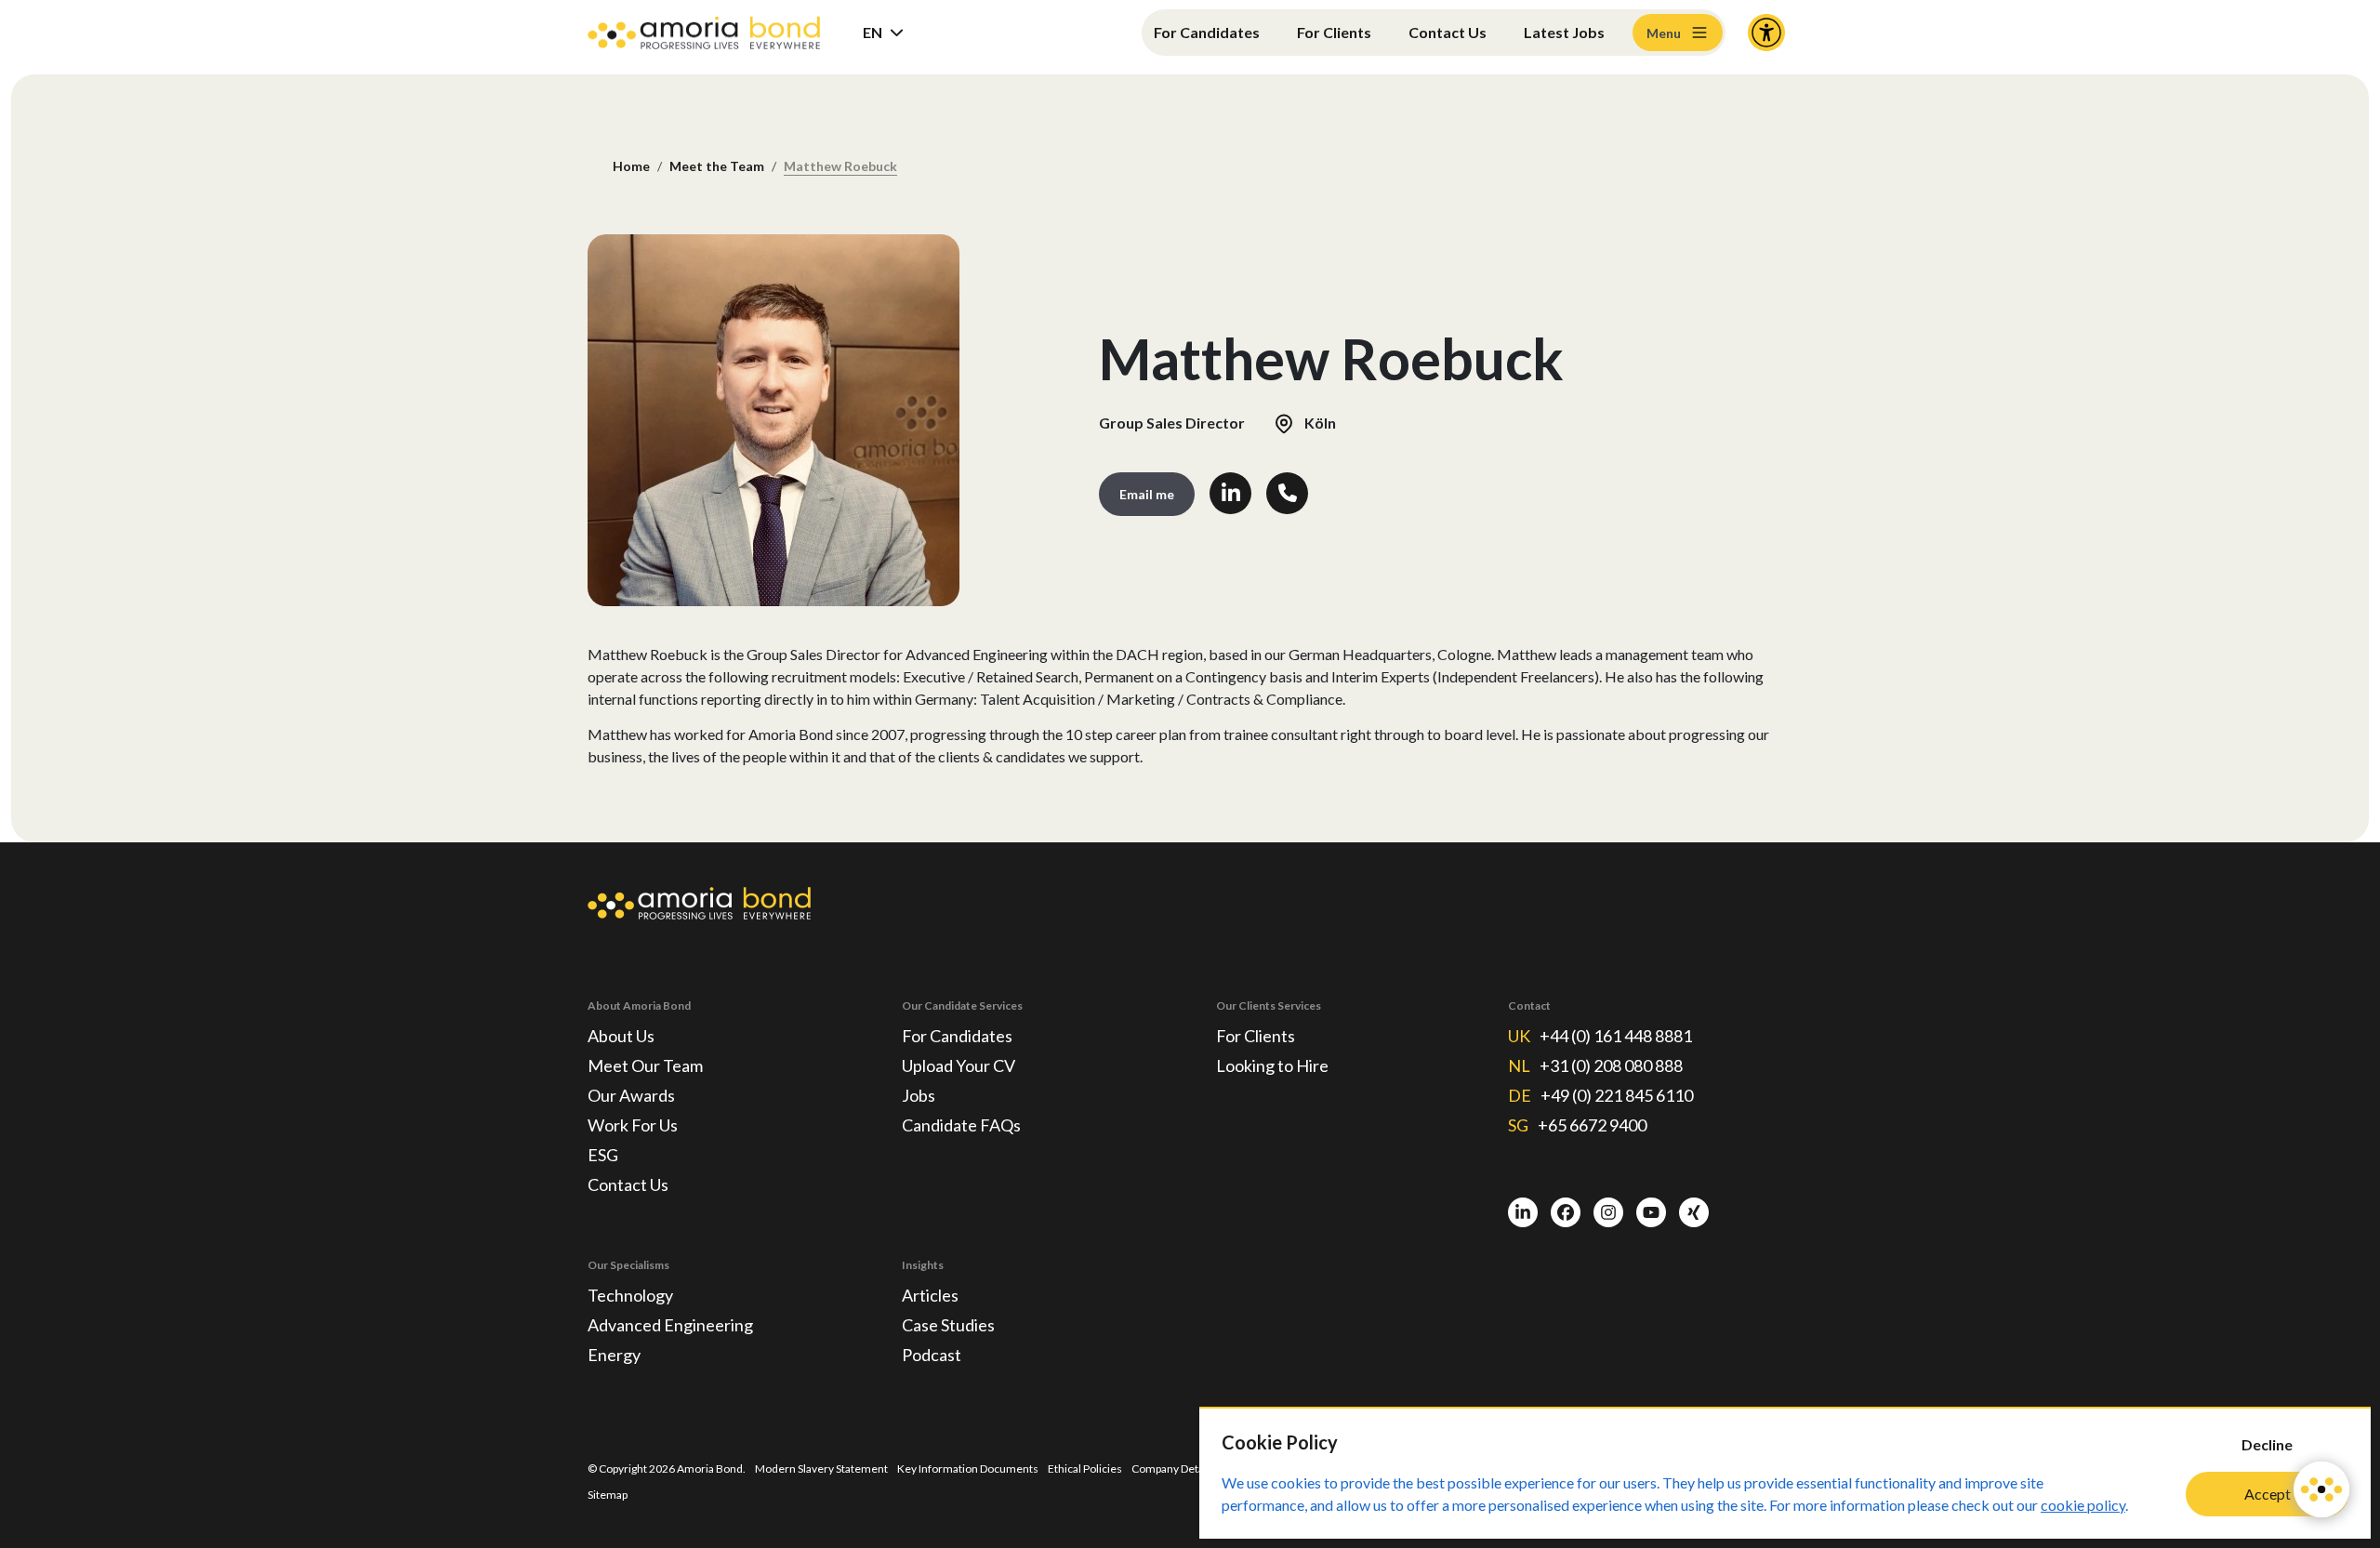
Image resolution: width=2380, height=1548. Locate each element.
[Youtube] (1651, 1212)
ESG (603, 1155)
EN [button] (873, 32)
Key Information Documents (968, 1469)
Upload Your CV (959, 1065)
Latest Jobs (1564, 32)
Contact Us (1448, 32)
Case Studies (948, 1325)
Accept (2268, 1494)
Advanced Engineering (670, 1325)
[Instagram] (1608, 1212)
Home (631, 166)
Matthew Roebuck (840, 166)
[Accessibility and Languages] (1766, 33)
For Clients (1334, 32)
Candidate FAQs (961, 1125)
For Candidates (1207, 32)
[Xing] (1694, 1212)
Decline (2267, 1444)
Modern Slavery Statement (821, 1469)
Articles (930, 1295)
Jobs (919, 1095)
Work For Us (633, 1125)
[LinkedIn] (1523, 1212)
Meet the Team (717, 166)
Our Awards (631, 1095)
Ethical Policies (1085, 1469)
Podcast (932, 1355)
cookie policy (2083, 1505)
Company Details (1173, 1469)
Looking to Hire (1272, 1065)
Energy (614, 1355)
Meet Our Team (645, 1065)
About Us (621, 1036)
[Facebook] (1566, 1212)
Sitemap (608, 1495)
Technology (630, 1295)
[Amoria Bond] (704, 33)
